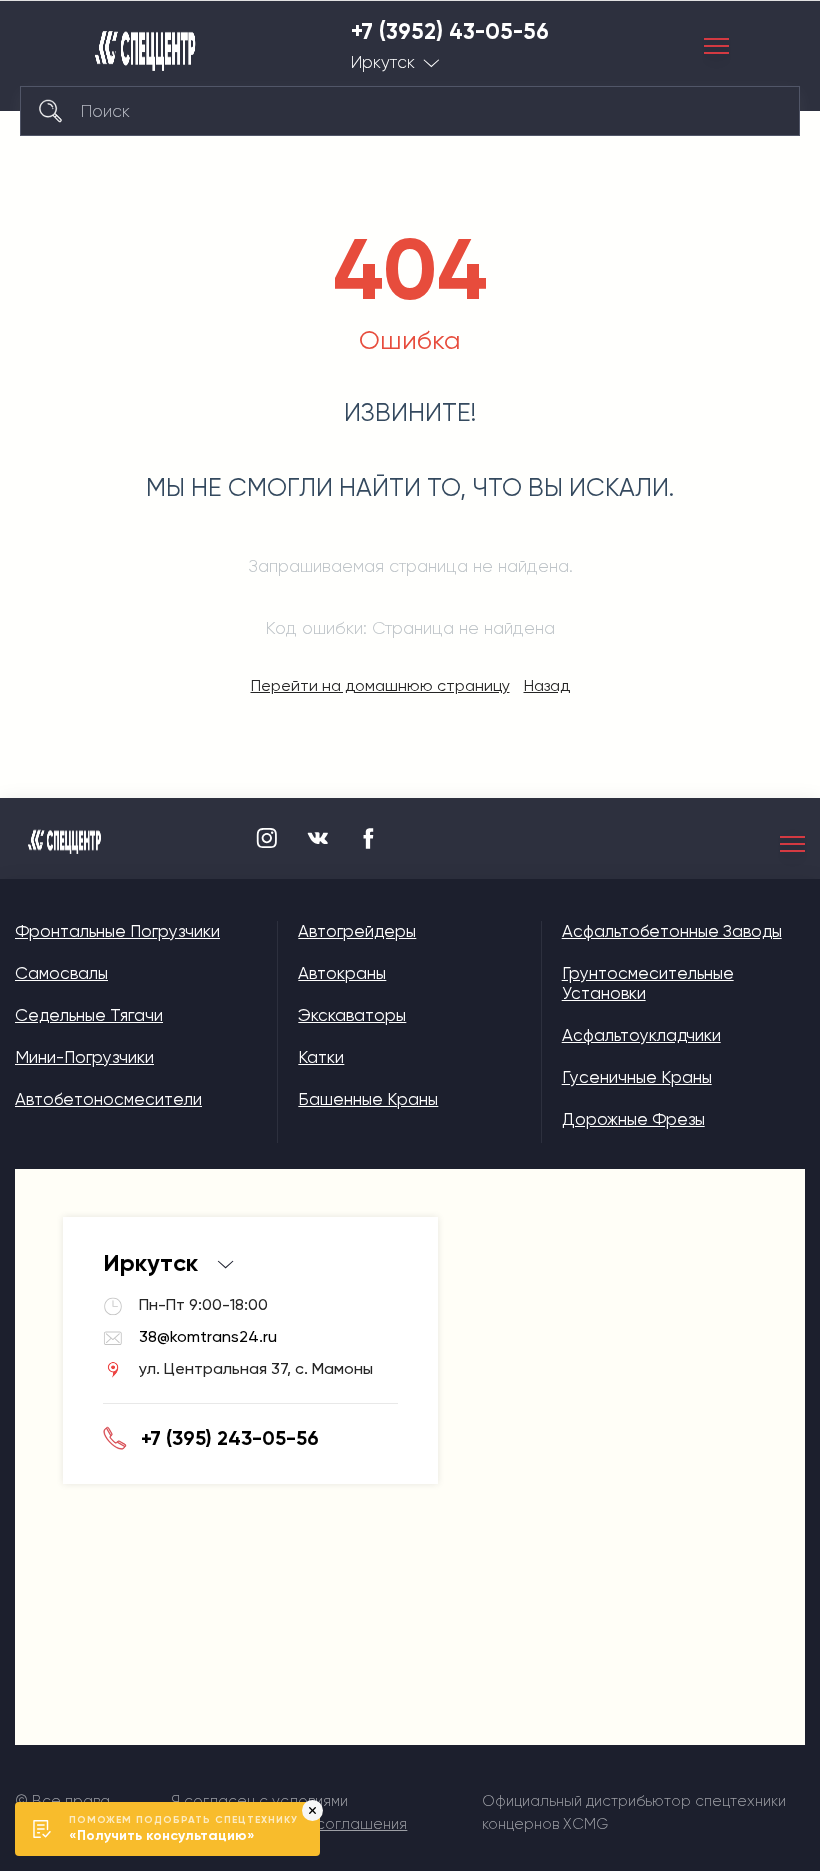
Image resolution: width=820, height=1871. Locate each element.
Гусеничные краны (637, 1077)
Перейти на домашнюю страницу (380, 685)
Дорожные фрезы (633, 1119)
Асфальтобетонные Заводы (672, 931)
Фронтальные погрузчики (117, 931)
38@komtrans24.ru (208, 1336)
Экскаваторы (352, 1015)
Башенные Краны (368, 1099)
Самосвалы (61, 973)
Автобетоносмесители (108, 1099)
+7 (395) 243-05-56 (230, 1438)
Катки (321, 1057)
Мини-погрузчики (84, 1057)
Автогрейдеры (357, 931)
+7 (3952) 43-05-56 (450, 32)
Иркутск (383, 62)
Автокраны (342, 973)
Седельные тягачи (89, 1015)
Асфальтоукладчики (641, 1035)
